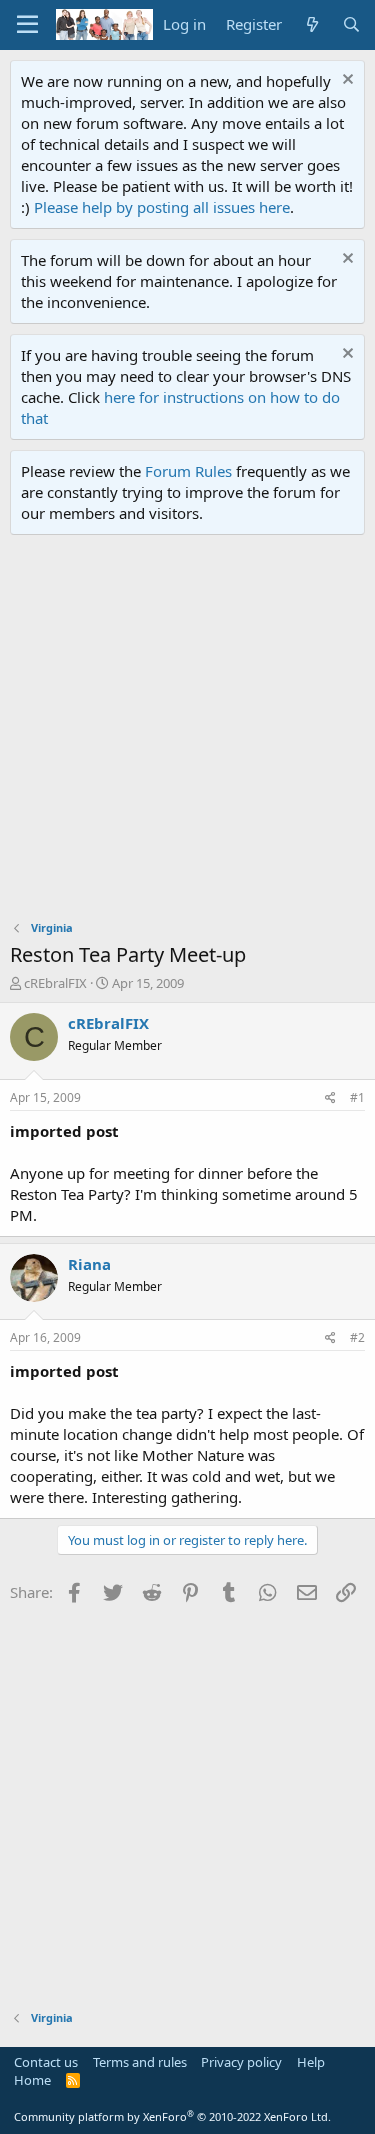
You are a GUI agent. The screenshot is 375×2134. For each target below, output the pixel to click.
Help (311, 2062)
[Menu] (27, 25)
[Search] (351, 24)
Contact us (46, 2062)
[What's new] (311, 24)
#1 (357, 1097)
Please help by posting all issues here (162, 207)
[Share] (330, 1098)
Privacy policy (241, 2062)
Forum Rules (188, 471)
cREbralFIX (55, 983)
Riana (89, 1264)
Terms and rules (140, 2062)
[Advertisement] (187, 732)
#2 (357, 1337)
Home (32, 2080)
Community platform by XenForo (172, 2116)
